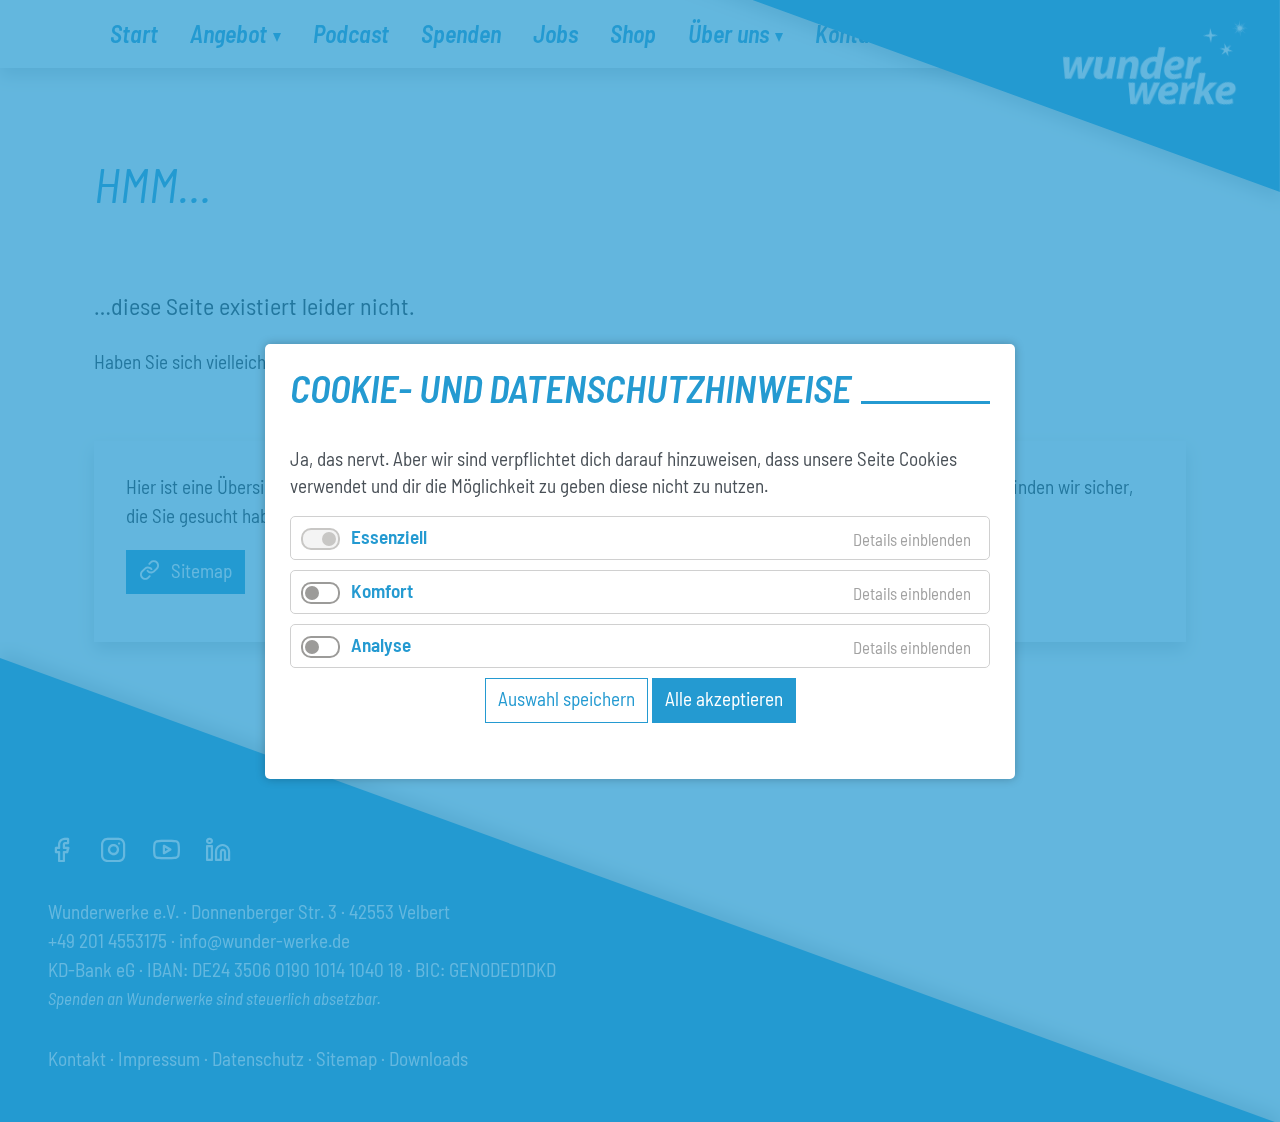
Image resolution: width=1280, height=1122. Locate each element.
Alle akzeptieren (724, 698)
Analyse (381, 644)
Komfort (382, 589)
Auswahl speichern (566, 698)
